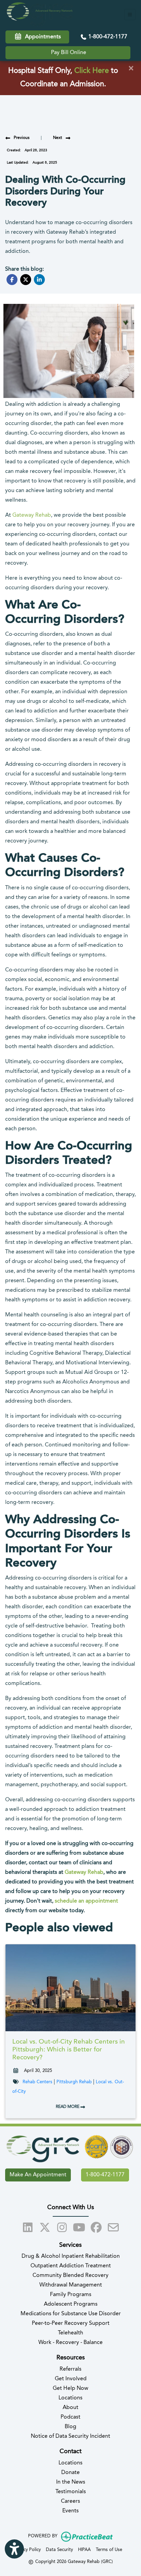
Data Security (59, 2550)
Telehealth (70, 2333)
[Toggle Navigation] (130, 15)
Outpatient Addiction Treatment (71, 2266)
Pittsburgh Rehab (74, 2082)
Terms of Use (109, 2550)
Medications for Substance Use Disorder (71, 2314)
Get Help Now (70, 2388)
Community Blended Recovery (70, 2276)
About (70, 2408)
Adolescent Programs (71, 2304)
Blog (70, 2427)
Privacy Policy (27, 2550)
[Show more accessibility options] (14, 2549)
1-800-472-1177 (107, 37)
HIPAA (84, 2550)
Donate (70, 2473)
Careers (70, 2501)
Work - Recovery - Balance (70, 2343)
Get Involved (71, 2379)
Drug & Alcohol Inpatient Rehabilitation (71, 2256)
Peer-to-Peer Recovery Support (71, 2323)
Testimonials (71, 2492)
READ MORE (68, 2107)
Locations (70, 2398)
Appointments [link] (42, 37)
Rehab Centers (37, 2082)
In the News (71, 2482)
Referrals (70, 2369)
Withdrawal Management (71, 2285)
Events (70, 2511)
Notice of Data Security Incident (70, 2436)
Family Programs (71, 2295)
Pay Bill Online (69, 53)
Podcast (70, 2417)
